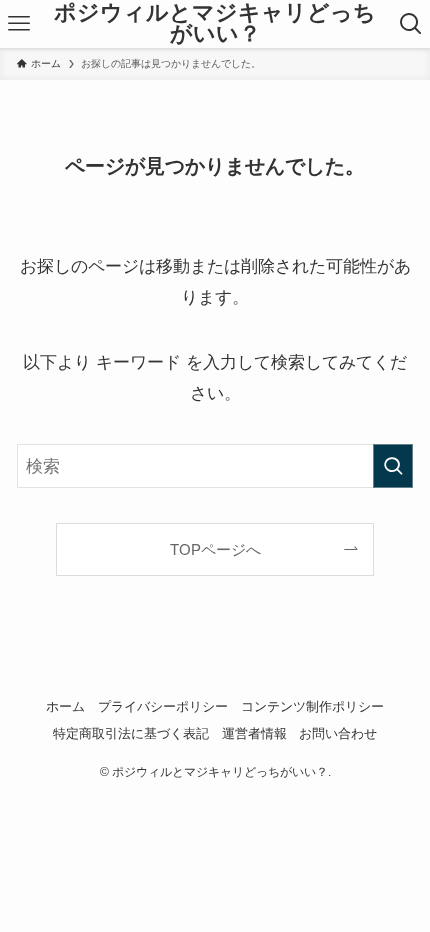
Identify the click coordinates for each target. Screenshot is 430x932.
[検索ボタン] (410, 24)
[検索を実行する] (393, 466)
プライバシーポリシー (163, 706)
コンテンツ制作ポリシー (312, 706)
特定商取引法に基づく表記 (131, 733)
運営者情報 (254, 733)
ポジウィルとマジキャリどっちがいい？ (215, 24)
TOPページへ (215, 549)
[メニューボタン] (19, 24)
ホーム (65, 706)
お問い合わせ (338, 733)
